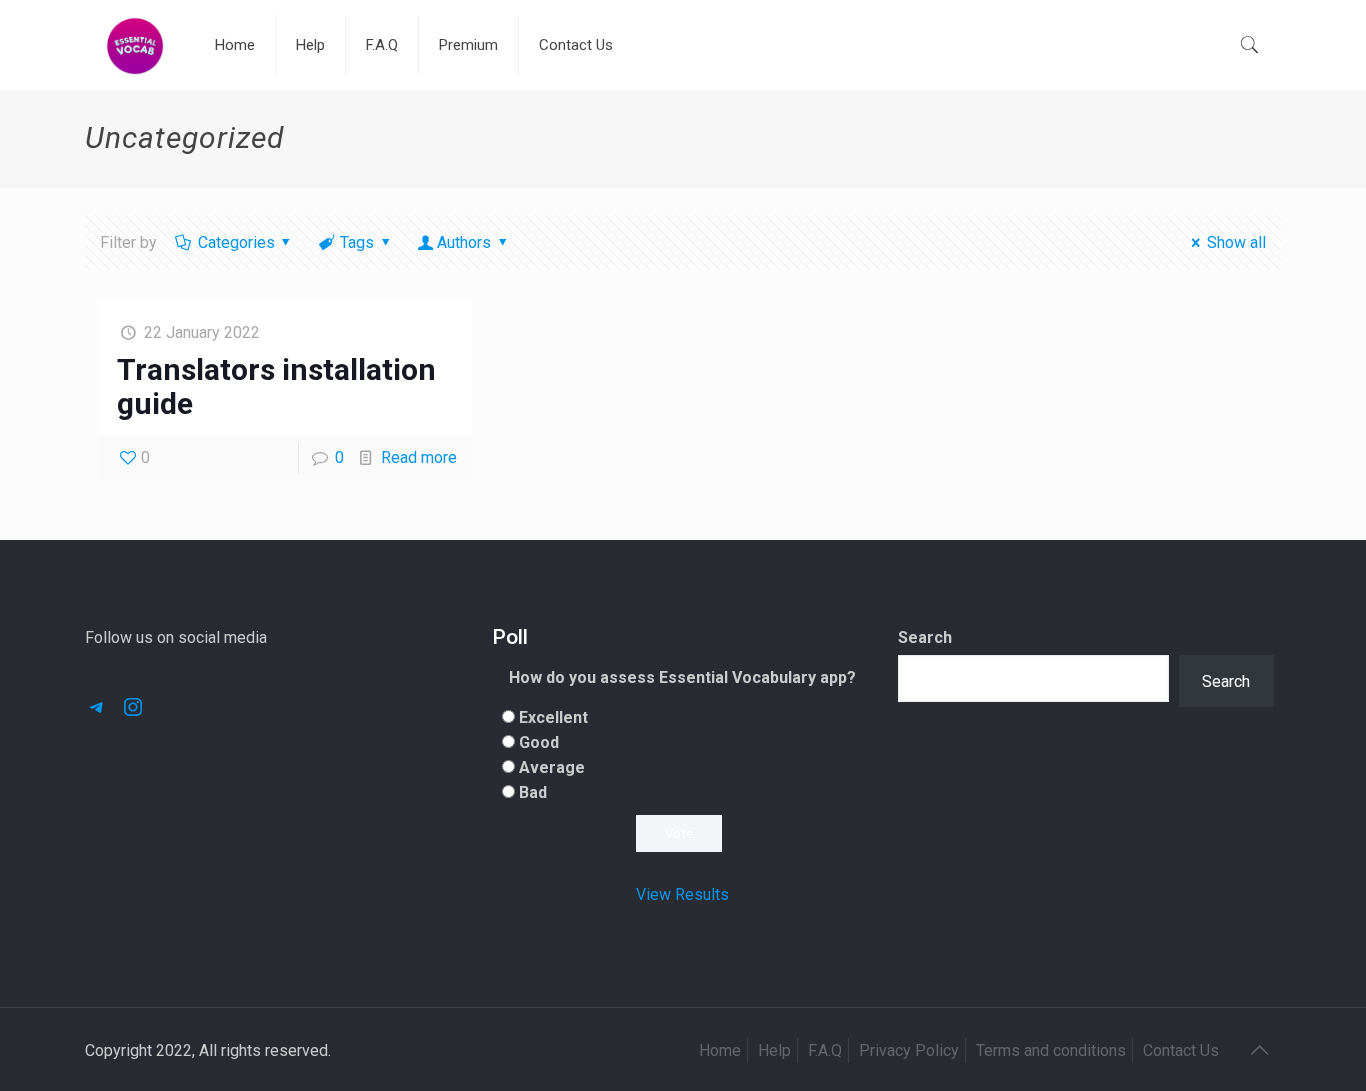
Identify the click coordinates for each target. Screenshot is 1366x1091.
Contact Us (1181, 1050)
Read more (419, 457)
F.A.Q (825, 1050)
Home (720, 1050)
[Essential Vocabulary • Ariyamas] (135, 45)
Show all (1236, 242)
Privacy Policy (909, 1050)
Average (552, 767)
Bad (533, 792)
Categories (236, 242)
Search (925, 637)
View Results (682, 894)
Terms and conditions (1051, 1050)
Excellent (553, 717)
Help (774, 1050)
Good (539, 742)
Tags (357, 242)
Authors (464, 242)
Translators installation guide (276, 386)
